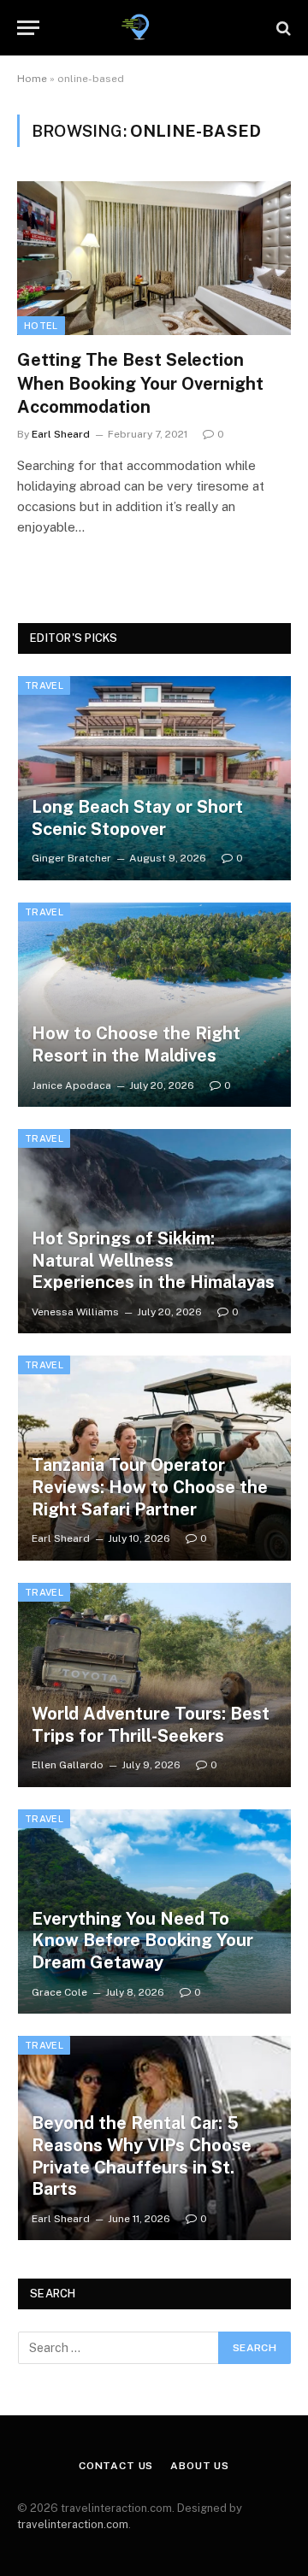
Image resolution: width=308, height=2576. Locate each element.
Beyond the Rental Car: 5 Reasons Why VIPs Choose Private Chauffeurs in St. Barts (142, 2156)
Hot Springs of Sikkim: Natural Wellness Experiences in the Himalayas (153, 1260)
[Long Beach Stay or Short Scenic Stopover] (154, 778)
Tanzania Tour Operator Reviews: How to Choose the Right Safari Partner (150, 1487)
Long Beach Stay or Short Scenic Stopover (137, 818)
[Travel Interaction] (154, 28)
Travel (44, 685)
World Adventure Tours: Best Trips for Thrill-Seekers (151, 1725)
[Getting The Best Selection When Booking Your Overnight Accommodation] (154, 258)
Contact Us (116, 2466)
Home (32, 79)
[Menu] (28, 28)
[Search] (282, 28)
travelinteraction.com (73, 2524)
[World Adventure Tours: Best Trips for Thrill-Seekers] (154, 1685)
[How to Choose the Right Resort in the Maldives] (154, 1005)
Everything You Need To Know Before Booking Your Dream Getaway (142, 1941)
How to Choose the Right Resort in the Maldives (136, 1044)
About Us (200, 2466)
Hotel (41, 326)
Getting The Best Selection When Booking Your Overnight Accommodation (140, 383)
